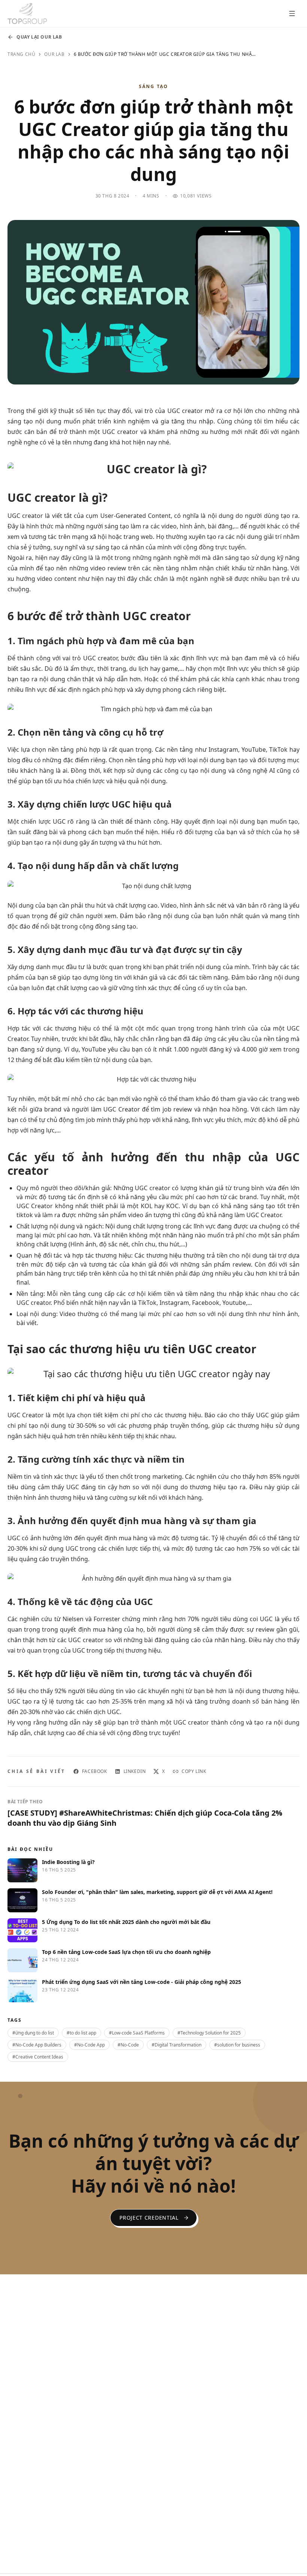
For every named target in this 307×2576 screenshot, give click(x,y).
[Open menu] (292, 13)
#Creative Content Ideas (38, 2057)
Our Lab (54, 54)
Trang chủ (21, 54)
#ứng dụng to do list (33, 2033)
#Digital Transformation (177, 2045)
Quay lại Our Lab (39, 37)
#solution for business (237, 2045)
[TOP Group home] (27, 13)
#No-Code (128, 2045)
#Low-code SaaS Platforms (137, 2033)
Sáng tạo (153, 87)
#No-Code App (89, 2045)
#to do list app (81, 2033)
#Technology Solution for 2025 (209, 2033)
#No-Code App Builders (37, 2045)
